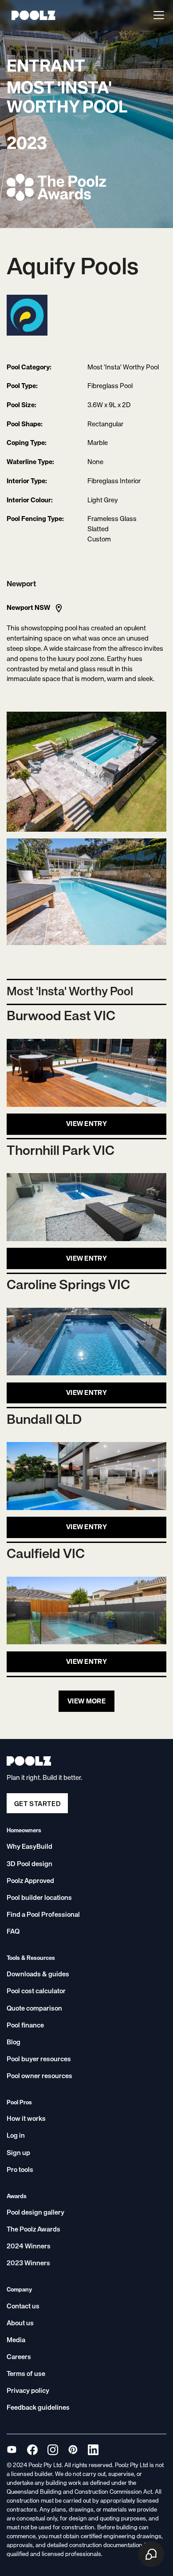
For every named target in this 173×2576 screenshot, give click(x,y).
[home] (31, 15)
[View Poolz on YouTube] (12, 2450)
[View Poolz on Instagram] (53, 2450)
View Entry (86, 1124)
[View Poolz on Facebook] (32, 2450)
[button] (157, 15)
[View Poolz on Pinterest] (73, 2450)
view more (86, 1701)
